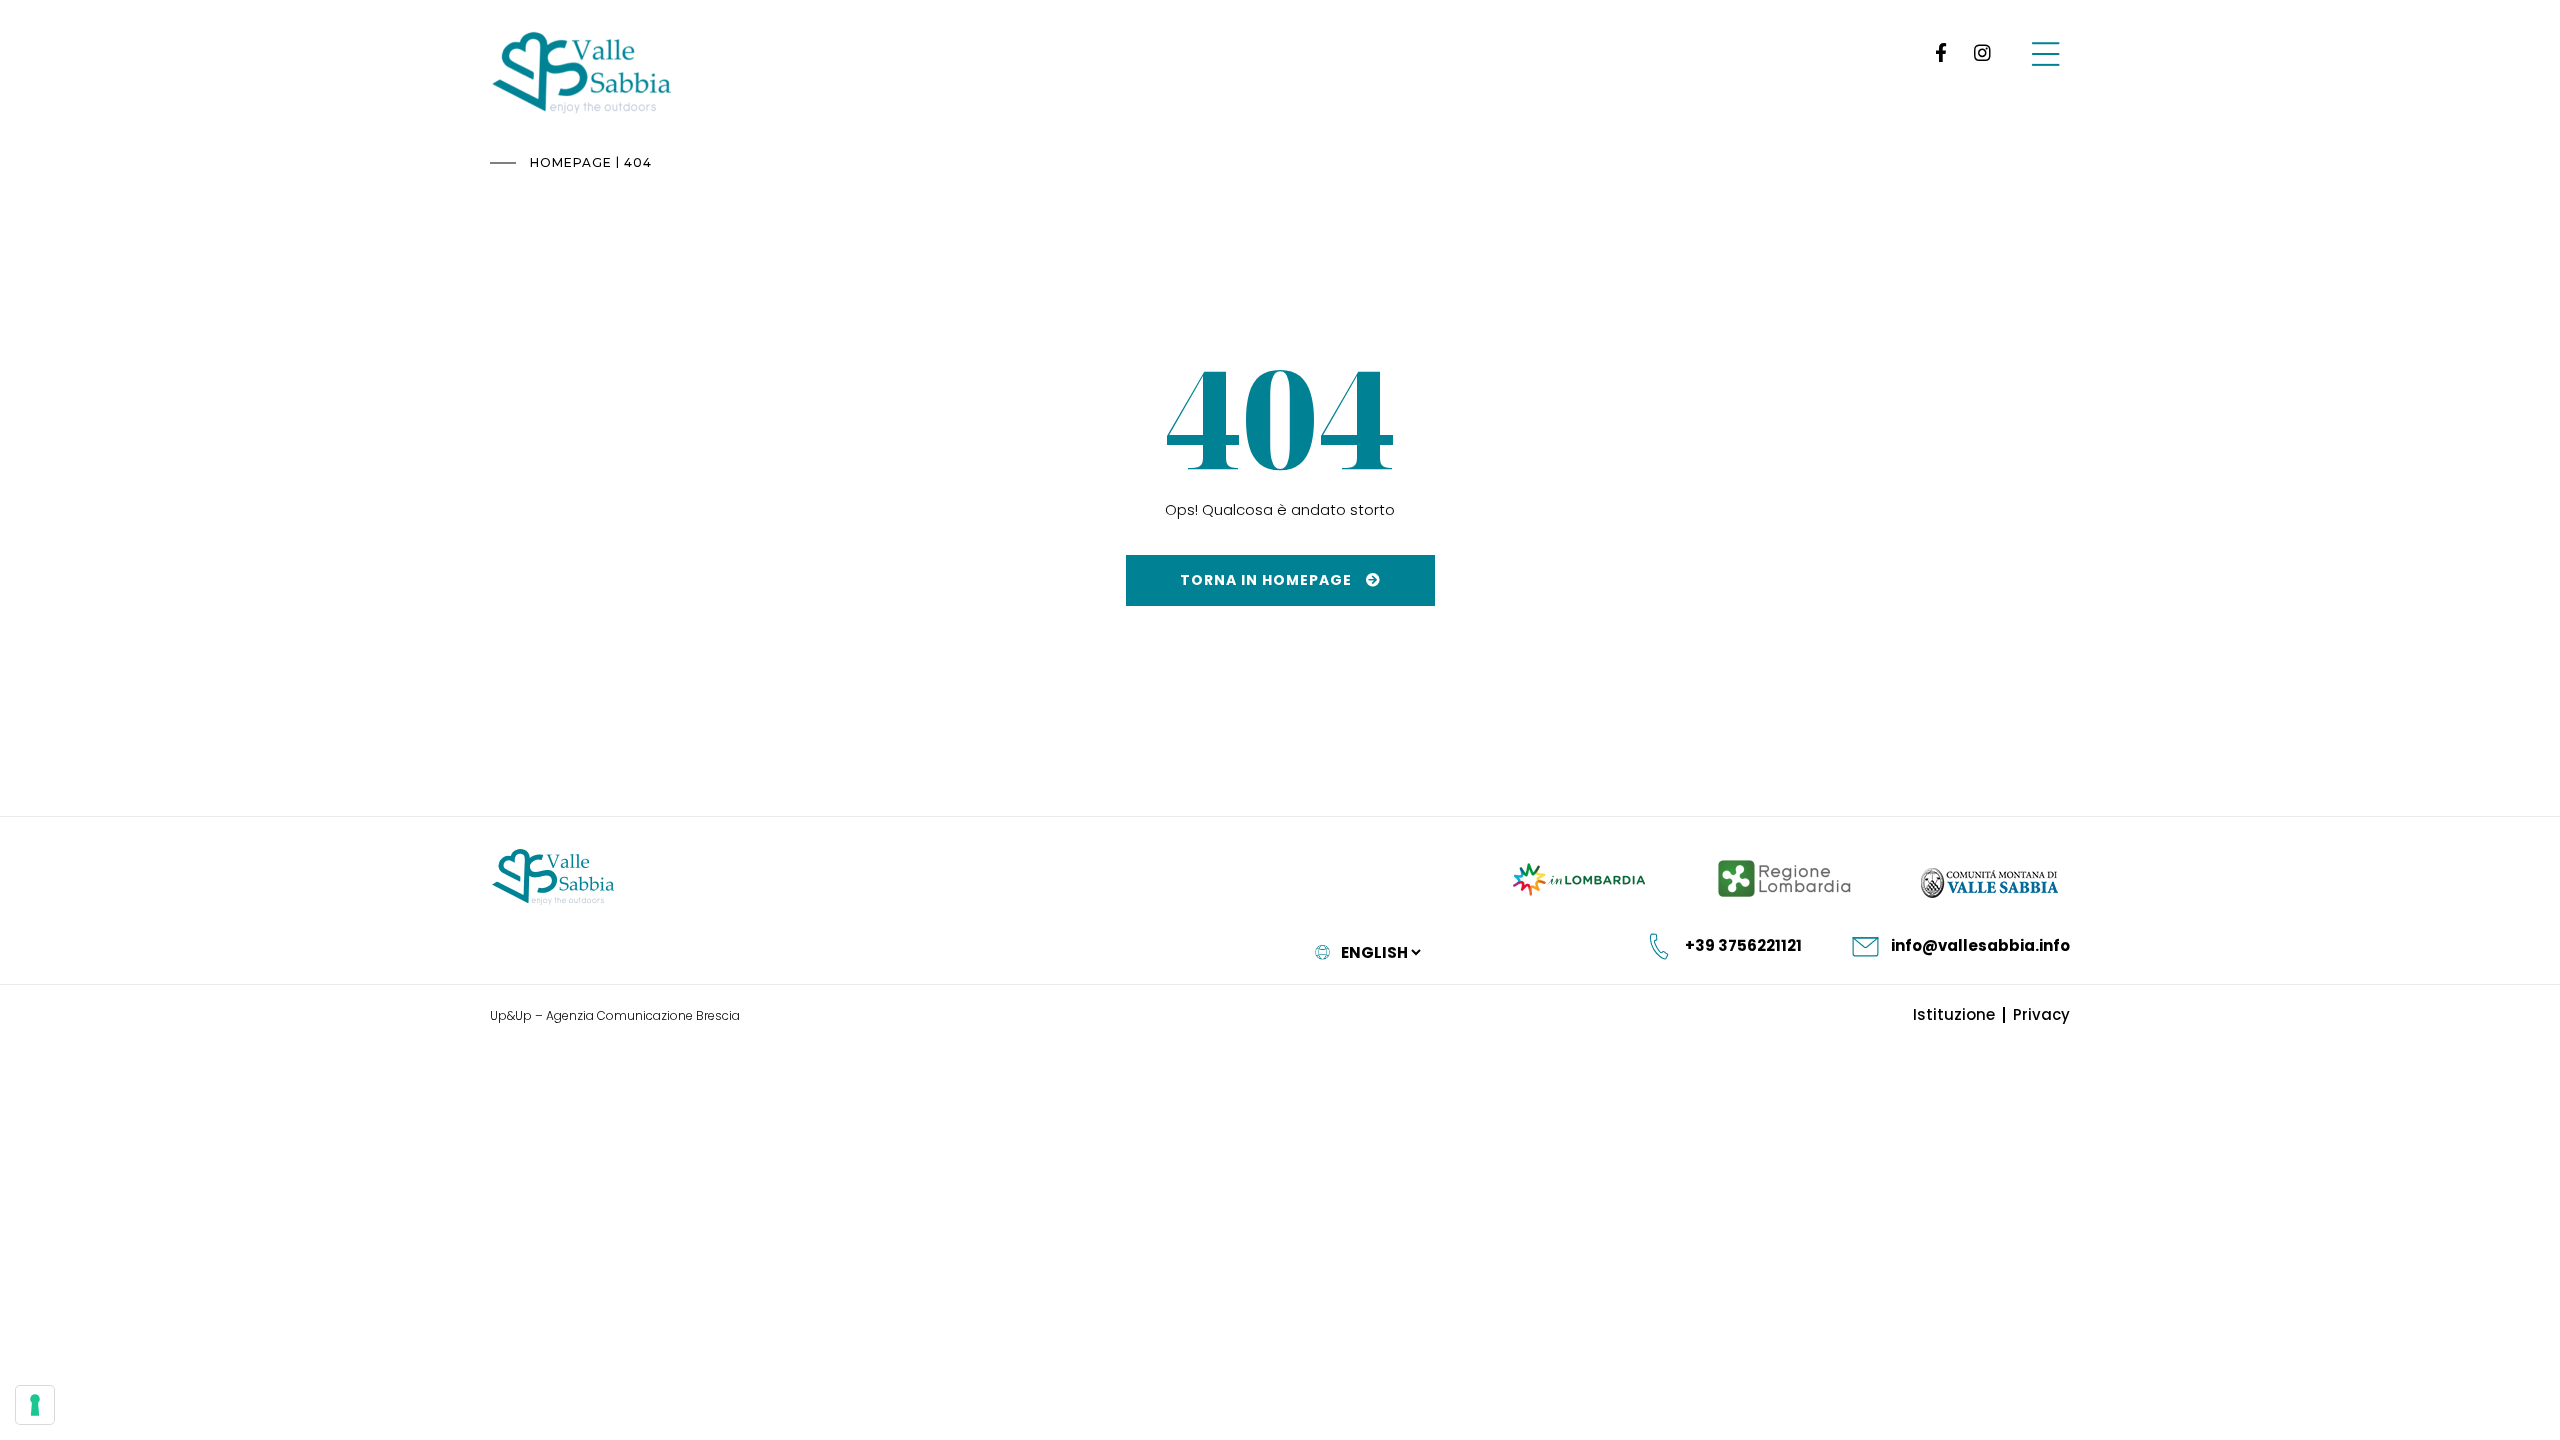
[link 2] (1982, 52)
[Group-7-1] (2045, 53)
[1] (35, 1405)
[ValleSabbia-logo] (582, 73)
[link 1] (1937, 52)
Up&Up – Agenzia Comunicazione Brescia (615, 1015)
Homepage (571, 162)
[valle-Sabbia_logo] (553, 877)
